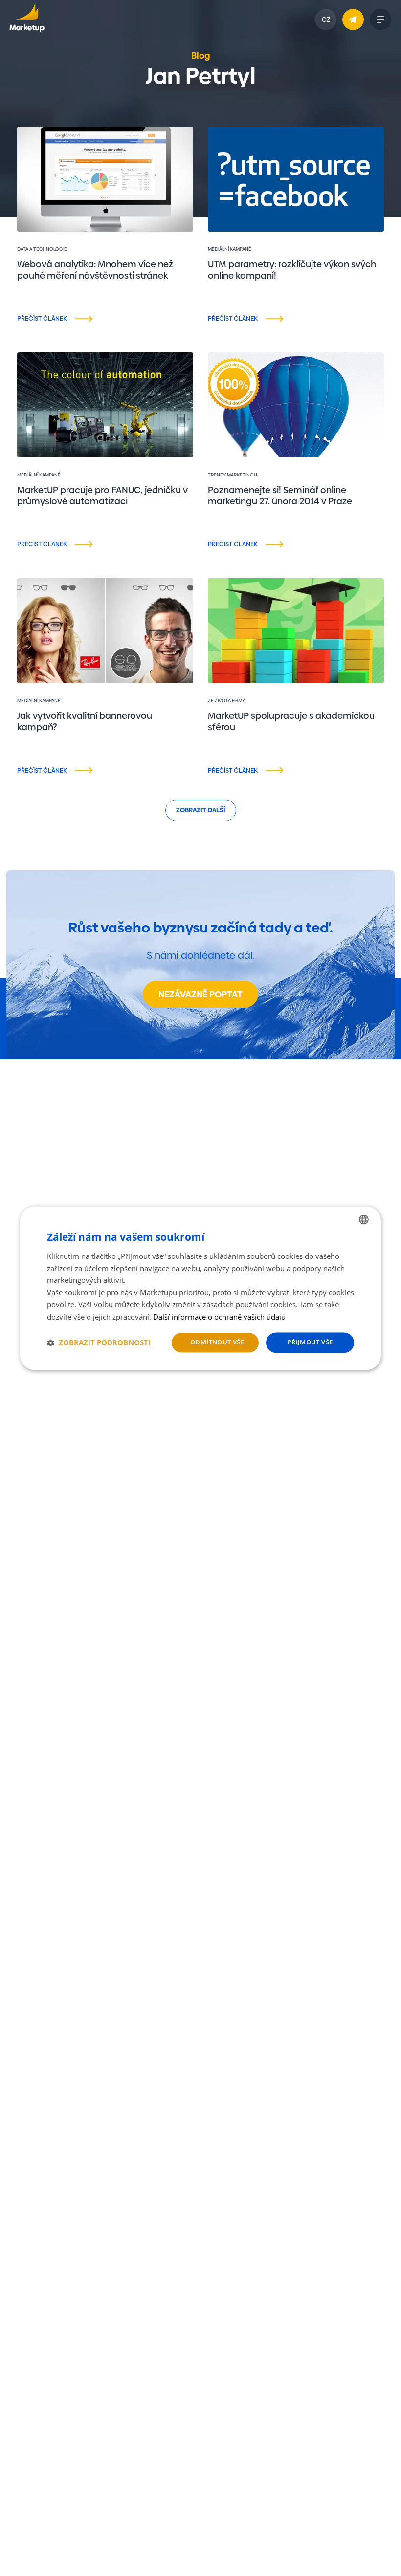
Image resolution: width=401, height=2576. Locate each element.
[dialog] (200, 1288)
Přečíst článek (42, 318)
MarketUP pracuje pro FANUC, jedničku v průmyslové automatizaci (102, 496)
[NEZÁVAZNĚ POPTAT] (353, 20)
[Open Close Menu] (380, 20)
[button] (99, 1342)
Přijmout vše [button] (310, 1342)
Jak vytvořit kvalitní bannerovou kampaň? (85, 721)
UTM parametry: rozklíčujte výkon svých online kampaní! (292, 270)
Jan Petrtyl (31, 293)
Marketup (27, 20)
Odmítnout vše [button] (217, 1342)
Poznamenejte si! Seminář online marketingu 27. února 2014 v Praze (280, 496)
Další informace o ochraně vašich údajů (219, 1317)
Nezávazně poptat (200, 994)
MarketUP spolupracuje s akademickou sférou (291, 721)
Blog (201, 55)
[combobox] (364, 1219)
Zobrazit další (201, 810)
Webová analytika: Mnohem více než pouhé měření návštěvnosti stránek (95, 270)
